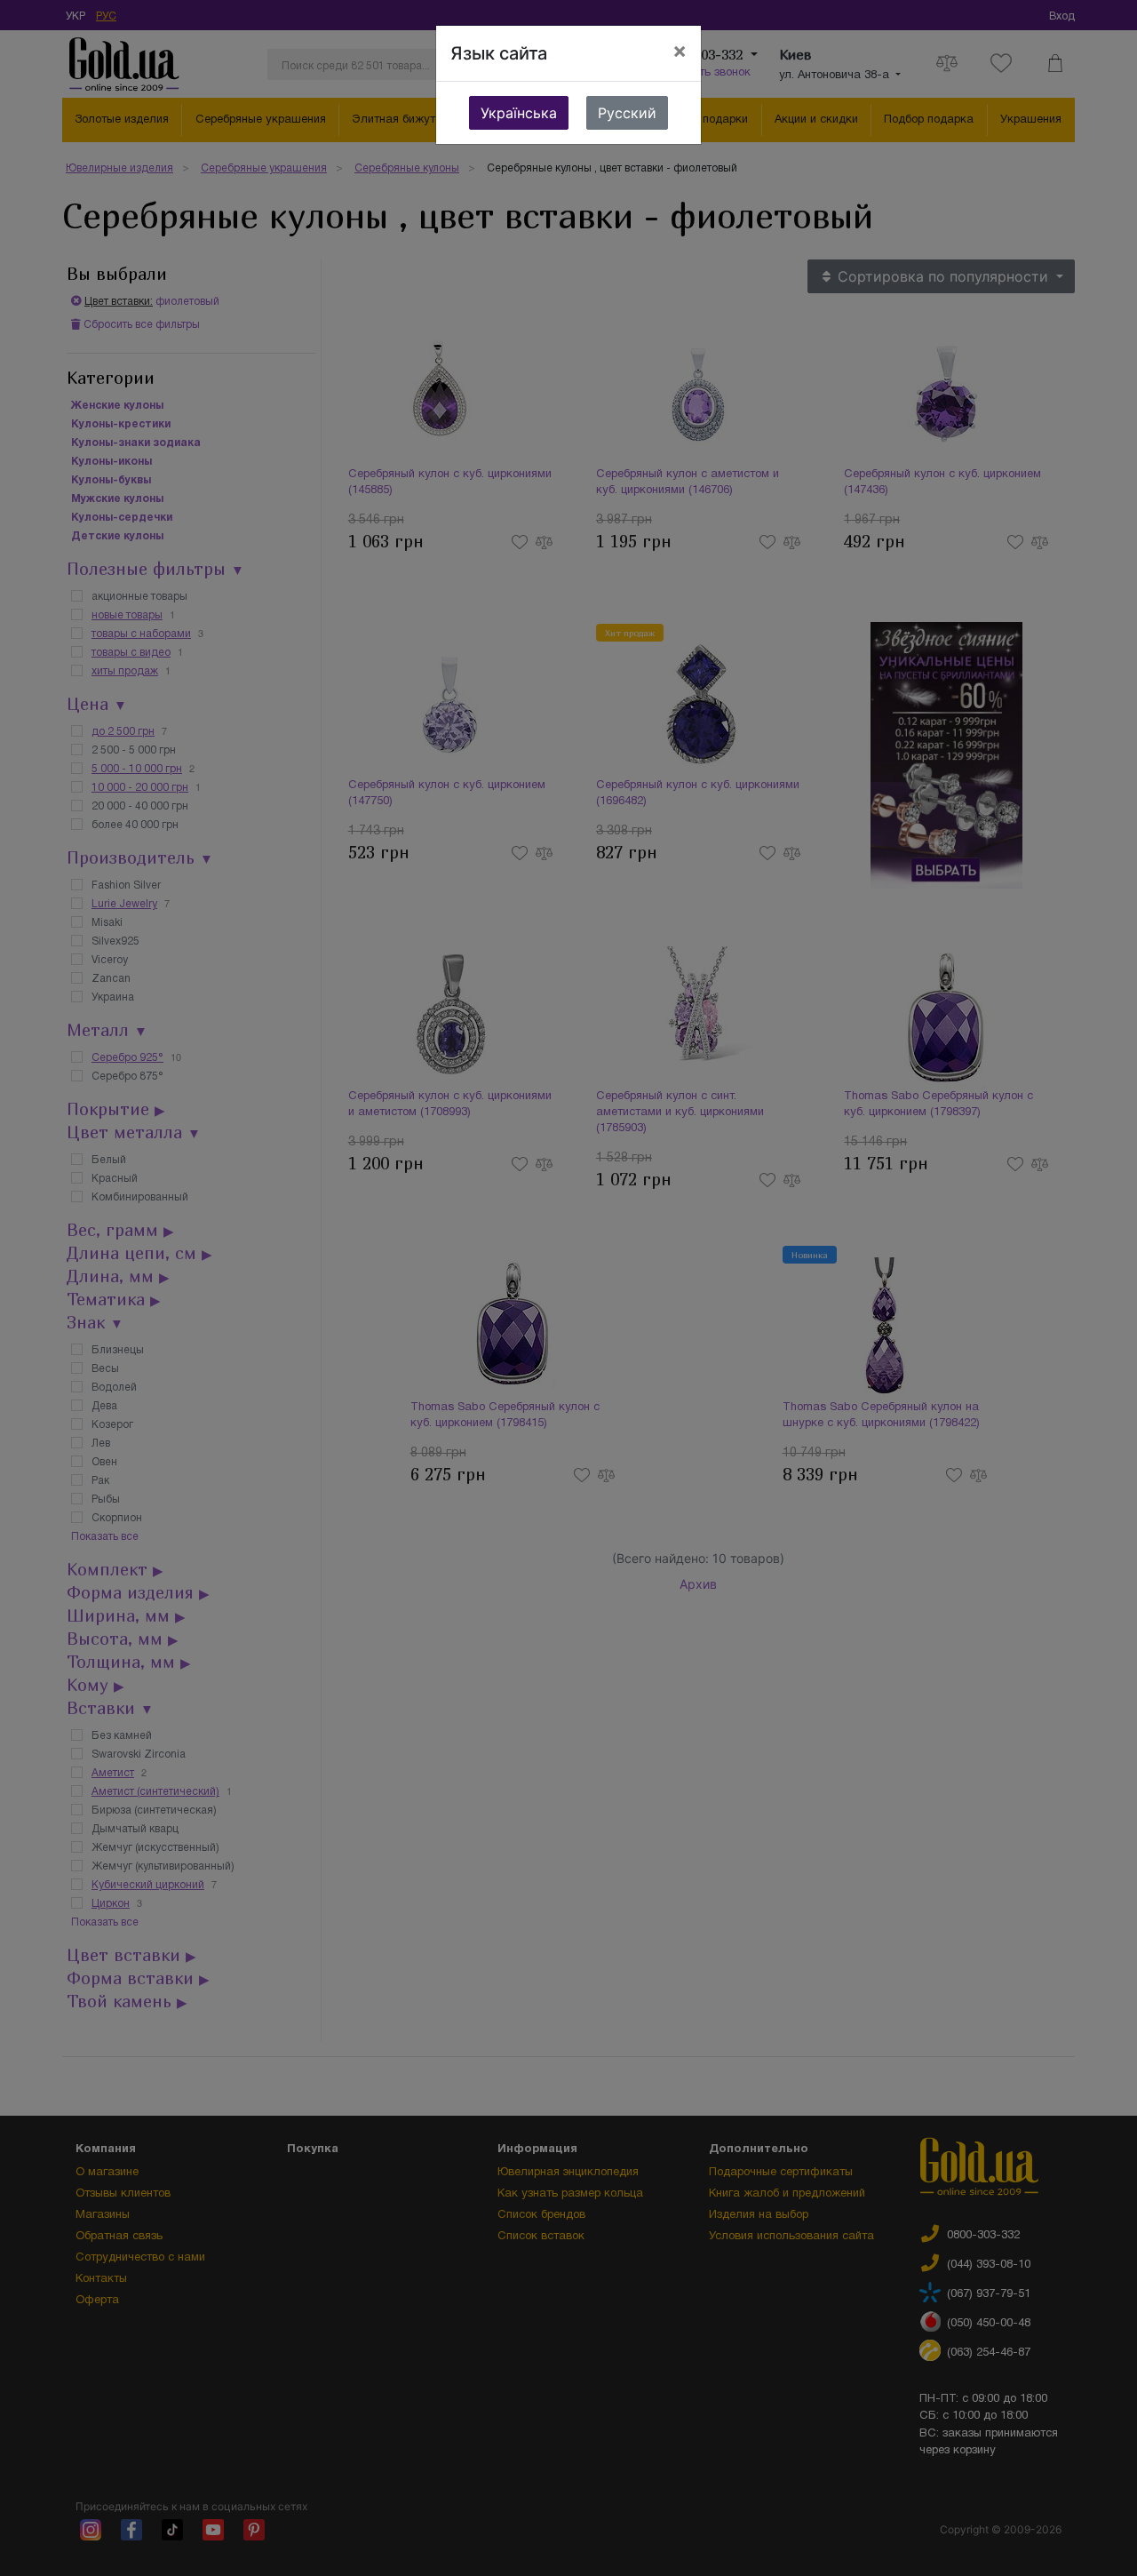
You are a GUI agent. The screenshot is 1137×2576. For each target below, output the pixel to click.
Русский (627, 113)
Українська (519, 113)
